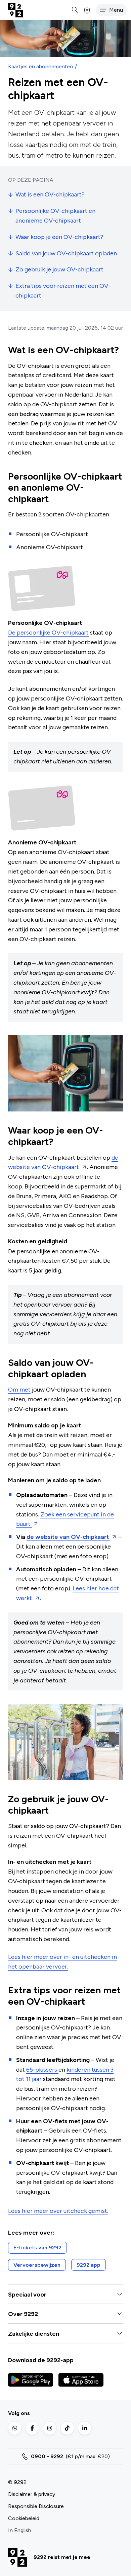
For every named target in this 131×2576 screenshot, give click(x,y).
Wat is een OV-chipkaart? (50, 194)
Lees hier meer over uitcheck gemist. (58, 2211)
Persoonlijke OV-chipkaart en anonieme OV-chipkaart (55, 216)
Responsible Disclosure (36, 2506)
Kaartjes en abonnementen (40, 66)
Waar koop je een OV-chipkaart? (59, 237)
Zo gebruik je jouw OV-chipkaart (59, 269)
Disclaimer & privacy (32, 2494)
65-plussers (42, 2070)
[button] (111, 10)
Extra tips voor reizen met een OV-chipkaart (63, 291)
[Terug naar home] (15, 10)
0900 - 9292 (47, 2456)
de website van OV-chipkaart (68, 1537)
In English (20, 2530)
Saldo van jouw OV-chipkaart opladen (66, 253)
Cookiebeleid (24, 2518)
